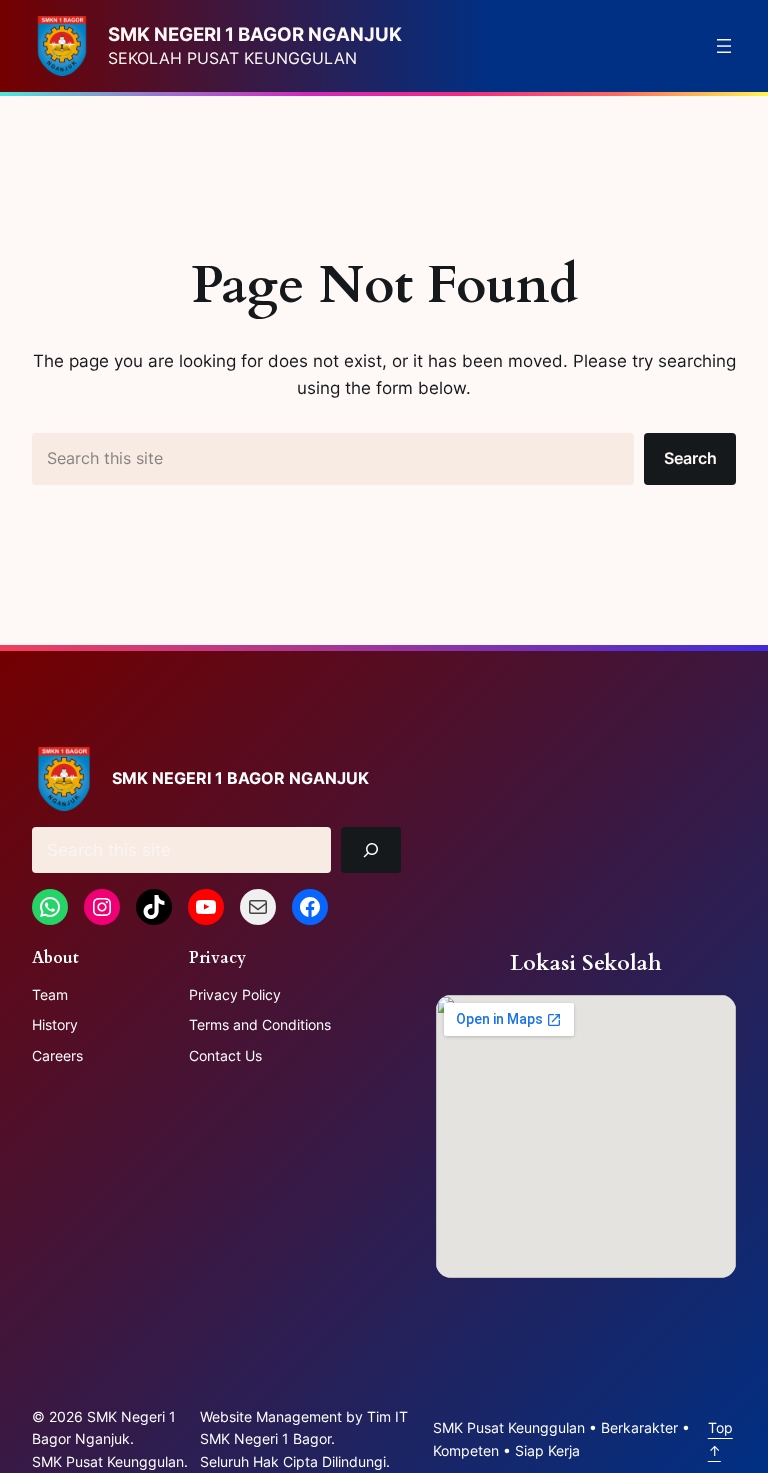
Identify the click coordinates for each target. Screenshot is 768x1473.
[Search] (371, 850)
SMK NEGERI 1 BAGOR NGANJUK (255, 34)
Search (690, 458)
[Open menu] (724, 46)
